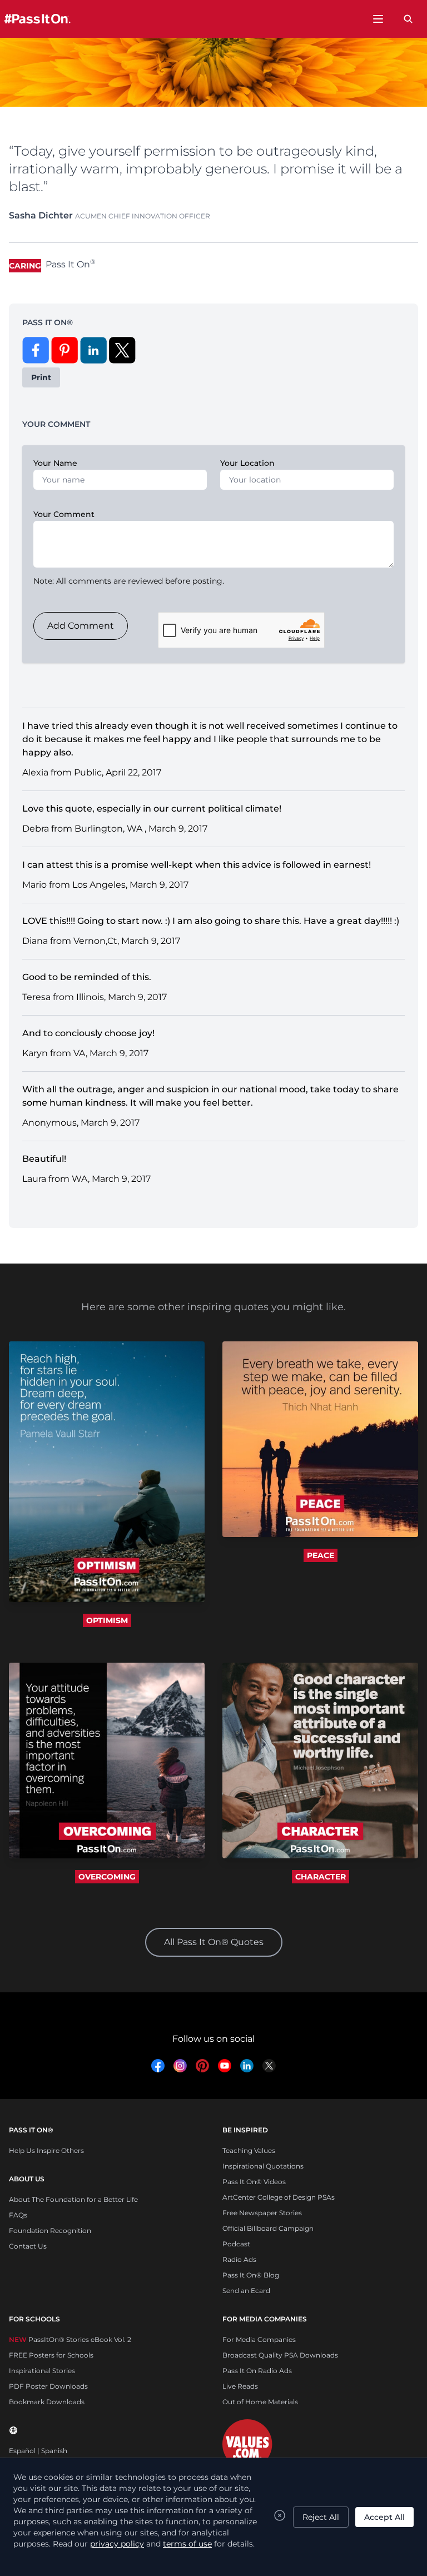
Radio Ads (239, 2259)
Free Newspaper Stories (262, 2213)
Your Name (55, 463)
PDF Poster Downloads (48, 2386)
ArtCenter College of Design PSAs (279, 2197)
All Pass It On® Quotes (214, 1942)
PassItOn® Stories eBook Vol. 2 (70, 2339)
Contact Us (28, 2246)
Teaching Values (249, 2150)
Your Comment (64, 514)
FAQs (18, 2215)
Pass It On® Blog (251, 2275)
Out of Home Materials (260, 2402)
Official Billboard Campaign (268, 2228)
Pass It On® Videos (254, 2182)
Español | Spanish (38, 2451)
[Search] (408, 19)
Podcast (236, 2244)
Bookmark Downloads (47, 2402)
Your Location (247, 463)
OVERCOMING (107, 1877)
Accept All (384, 2517)
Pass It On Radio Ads (257, 2371)
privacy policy (117, 2544)
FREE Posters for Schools (51, 2355)
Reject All (321, 2517)
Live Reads (240, 2386)
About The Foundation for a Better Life (73, 2199)
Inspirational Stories (42, 2371)
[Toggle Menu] (378, 19)
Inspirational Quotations (263, 2166)
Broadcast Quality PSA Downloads (280, 2355)
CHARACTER (321, 1877)
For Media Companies (259, 2339)
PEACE (321, 1555)
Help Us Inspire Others (46, 2150)
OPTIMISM (107, 1620)
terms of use (187, 2544)
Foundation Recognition (50, 2231)
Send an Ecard (246, 2291)
